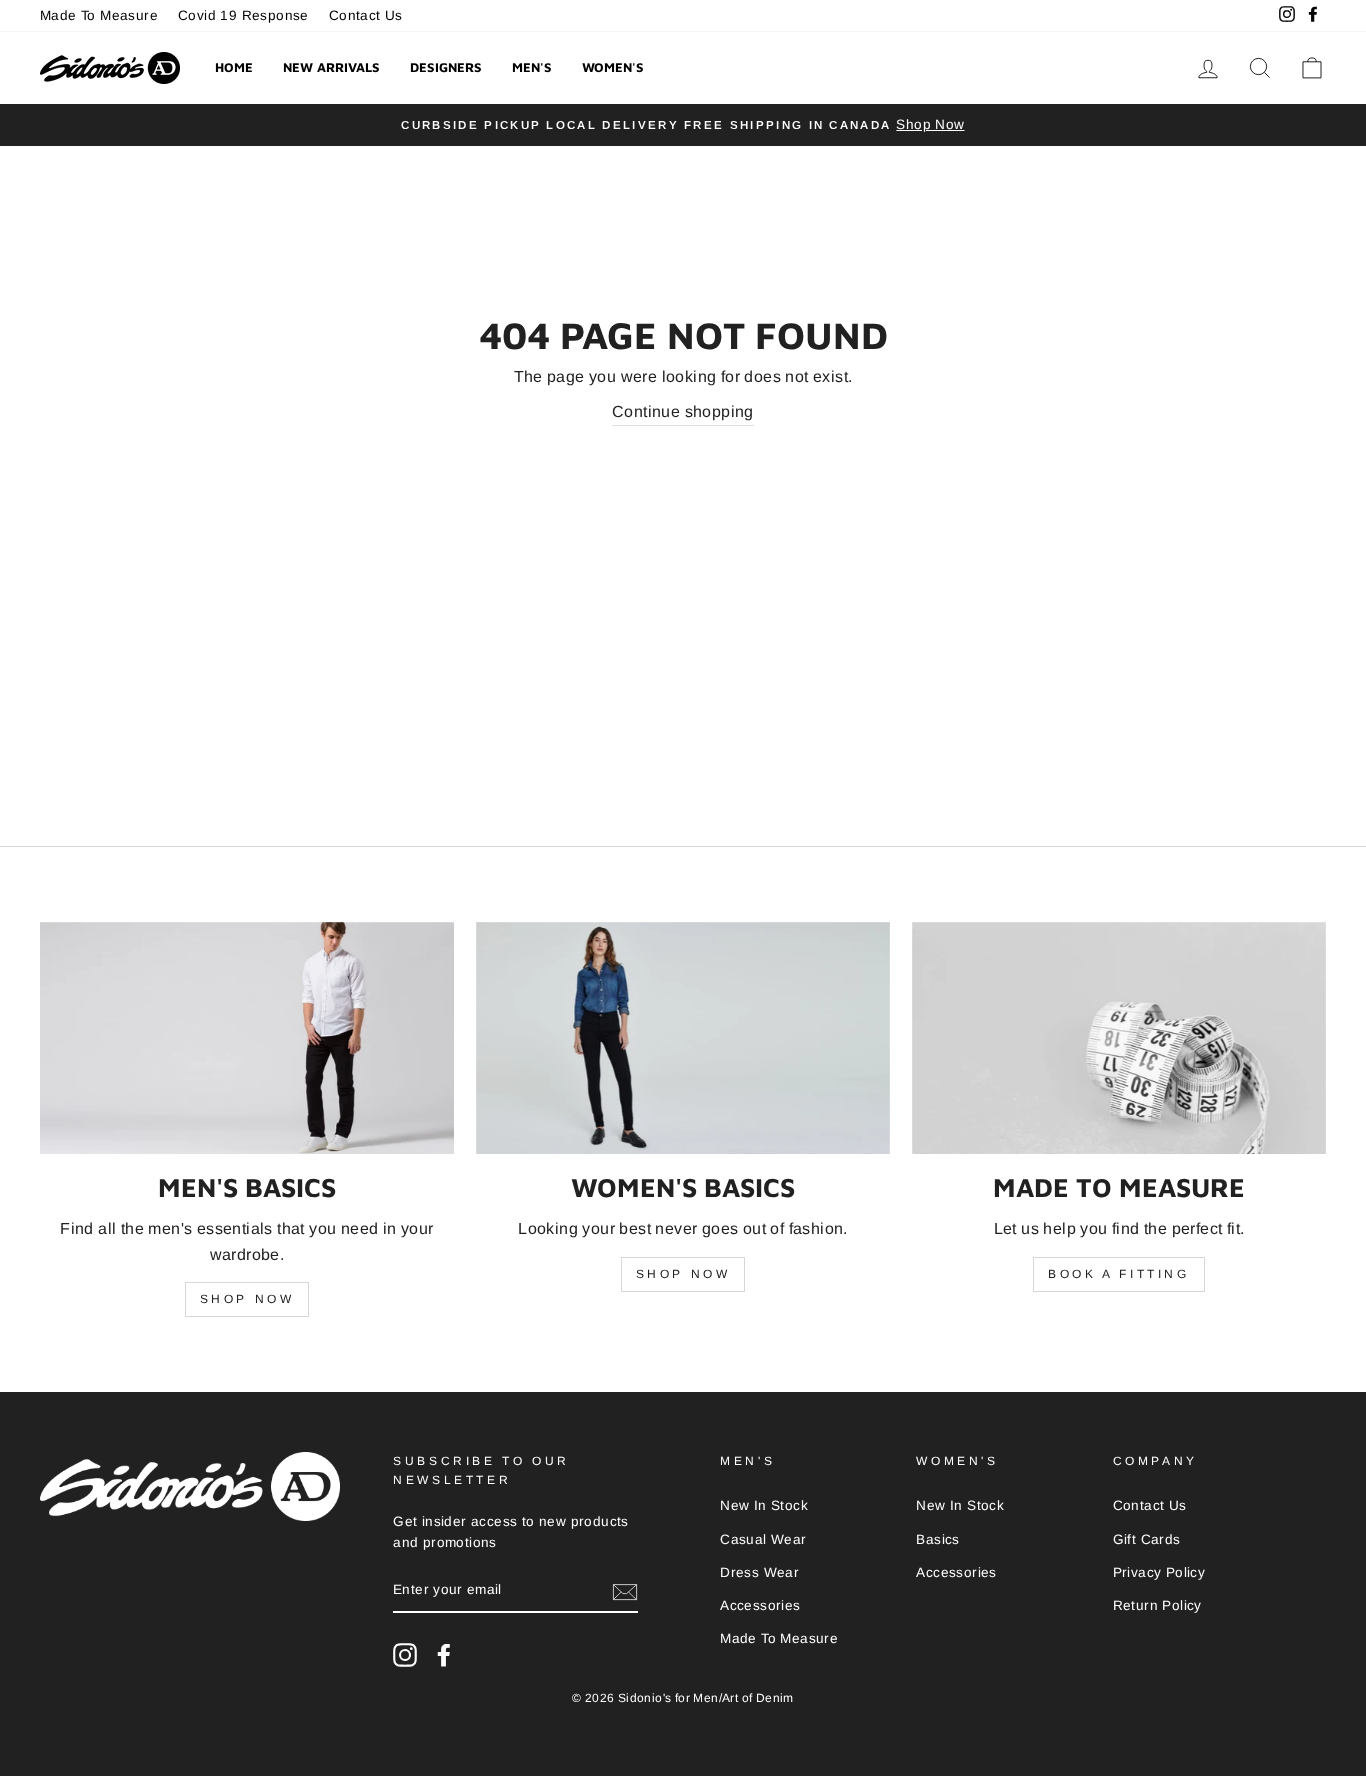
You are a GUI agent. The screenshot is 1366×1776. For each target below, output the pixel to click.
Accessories (760, 1605)
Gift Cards (1147, 1539)
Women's (613, 67)
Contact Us (366, 15)
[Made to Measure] (1119, 1038)
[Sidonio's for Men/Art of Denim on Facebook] (444, 1655)
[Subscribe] (625, 1591)
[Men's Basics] (247, 1038)
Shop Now (247, 1299)
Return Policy (1157, 1605)
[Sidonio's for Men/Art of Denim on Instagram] (405, 1655)
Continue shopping (683, 411)
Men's (532, 67)
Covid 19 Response (243, 15)
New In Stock (764, 1505)
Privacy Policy (1159, 1572)
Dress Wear (759, 1572)
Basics (937, 1539)
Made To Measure (99, 15)
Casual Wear (763, 1539)
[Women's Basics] (683, 1038)
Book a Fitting (1118, 1274)
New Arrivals (331, 67)
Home (234, 67)
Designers (446, 67)
